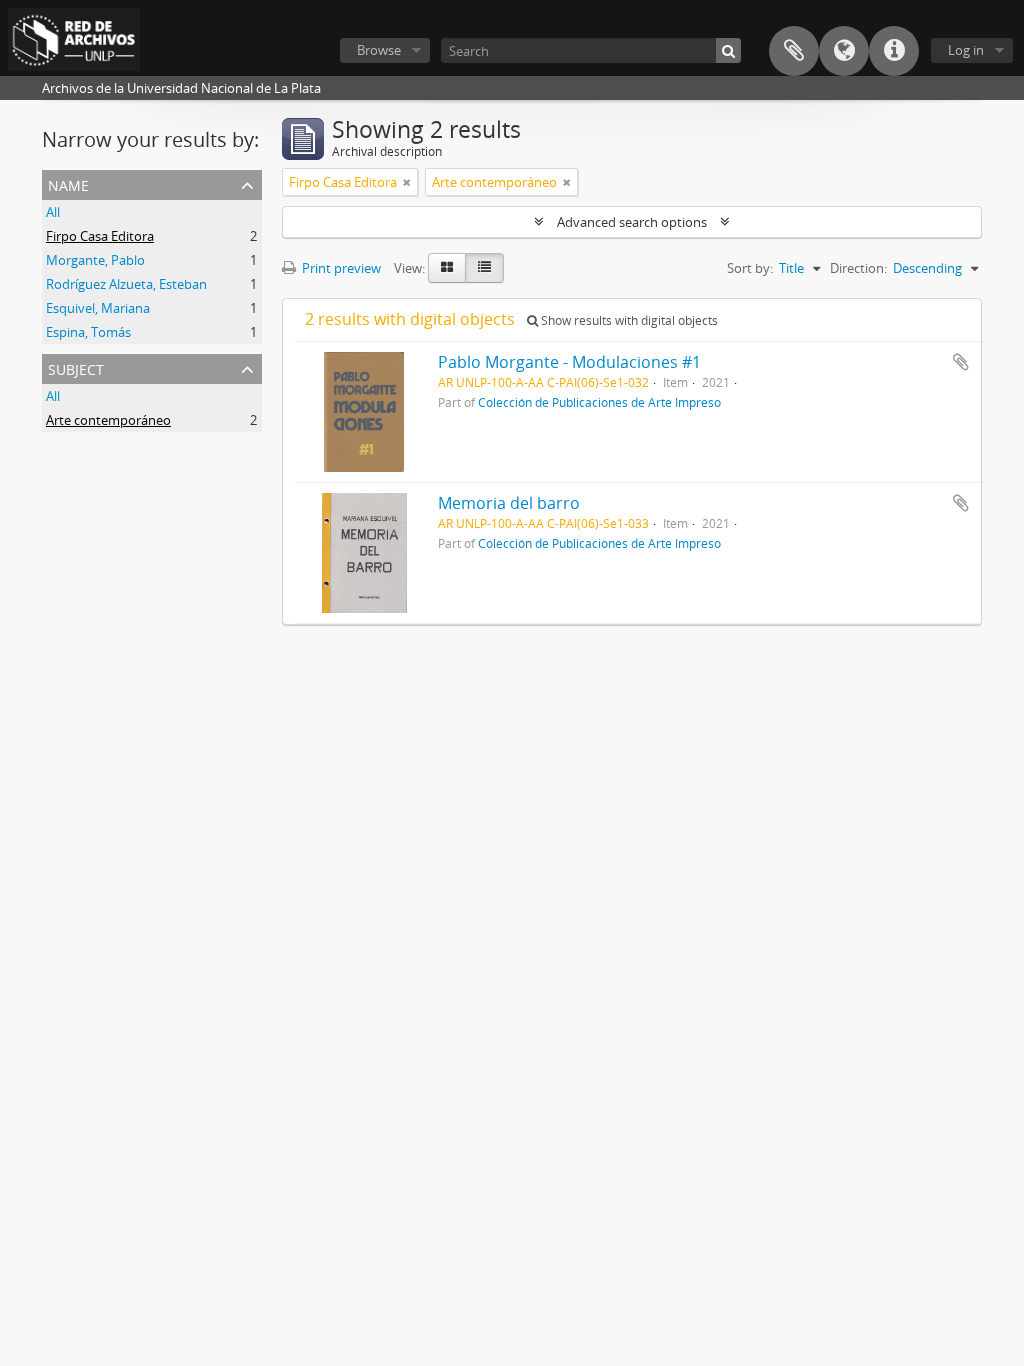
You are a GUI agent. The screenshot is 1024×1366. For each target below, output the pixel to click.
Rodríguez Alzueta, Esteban (126, 284)
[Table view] (484, 268)
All (53, 212)
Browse (379, 50)
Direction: (858, 268)
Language (844, 51)
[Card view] (447, 268)
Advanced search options (632, 222)
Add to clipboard (961, 362)
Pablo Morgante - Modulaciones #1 (569, 362)
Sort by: (750, 268)
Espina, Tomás (88, 332)
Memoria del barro (509, 503)
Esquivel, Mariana (98, 308)
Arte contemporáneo (108, 420)
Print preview (340, 268)
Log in (966, 50)
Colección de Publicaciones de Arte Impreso (599, 402)
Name (68, 183)
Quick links (894, 51)
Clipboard (794, 51)
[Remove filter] (407, 182)
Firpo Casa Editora (100, 236)
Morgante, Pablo (95, 260)
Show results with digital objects (628, 320)
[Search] (728, 50)
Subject (76, 367)
